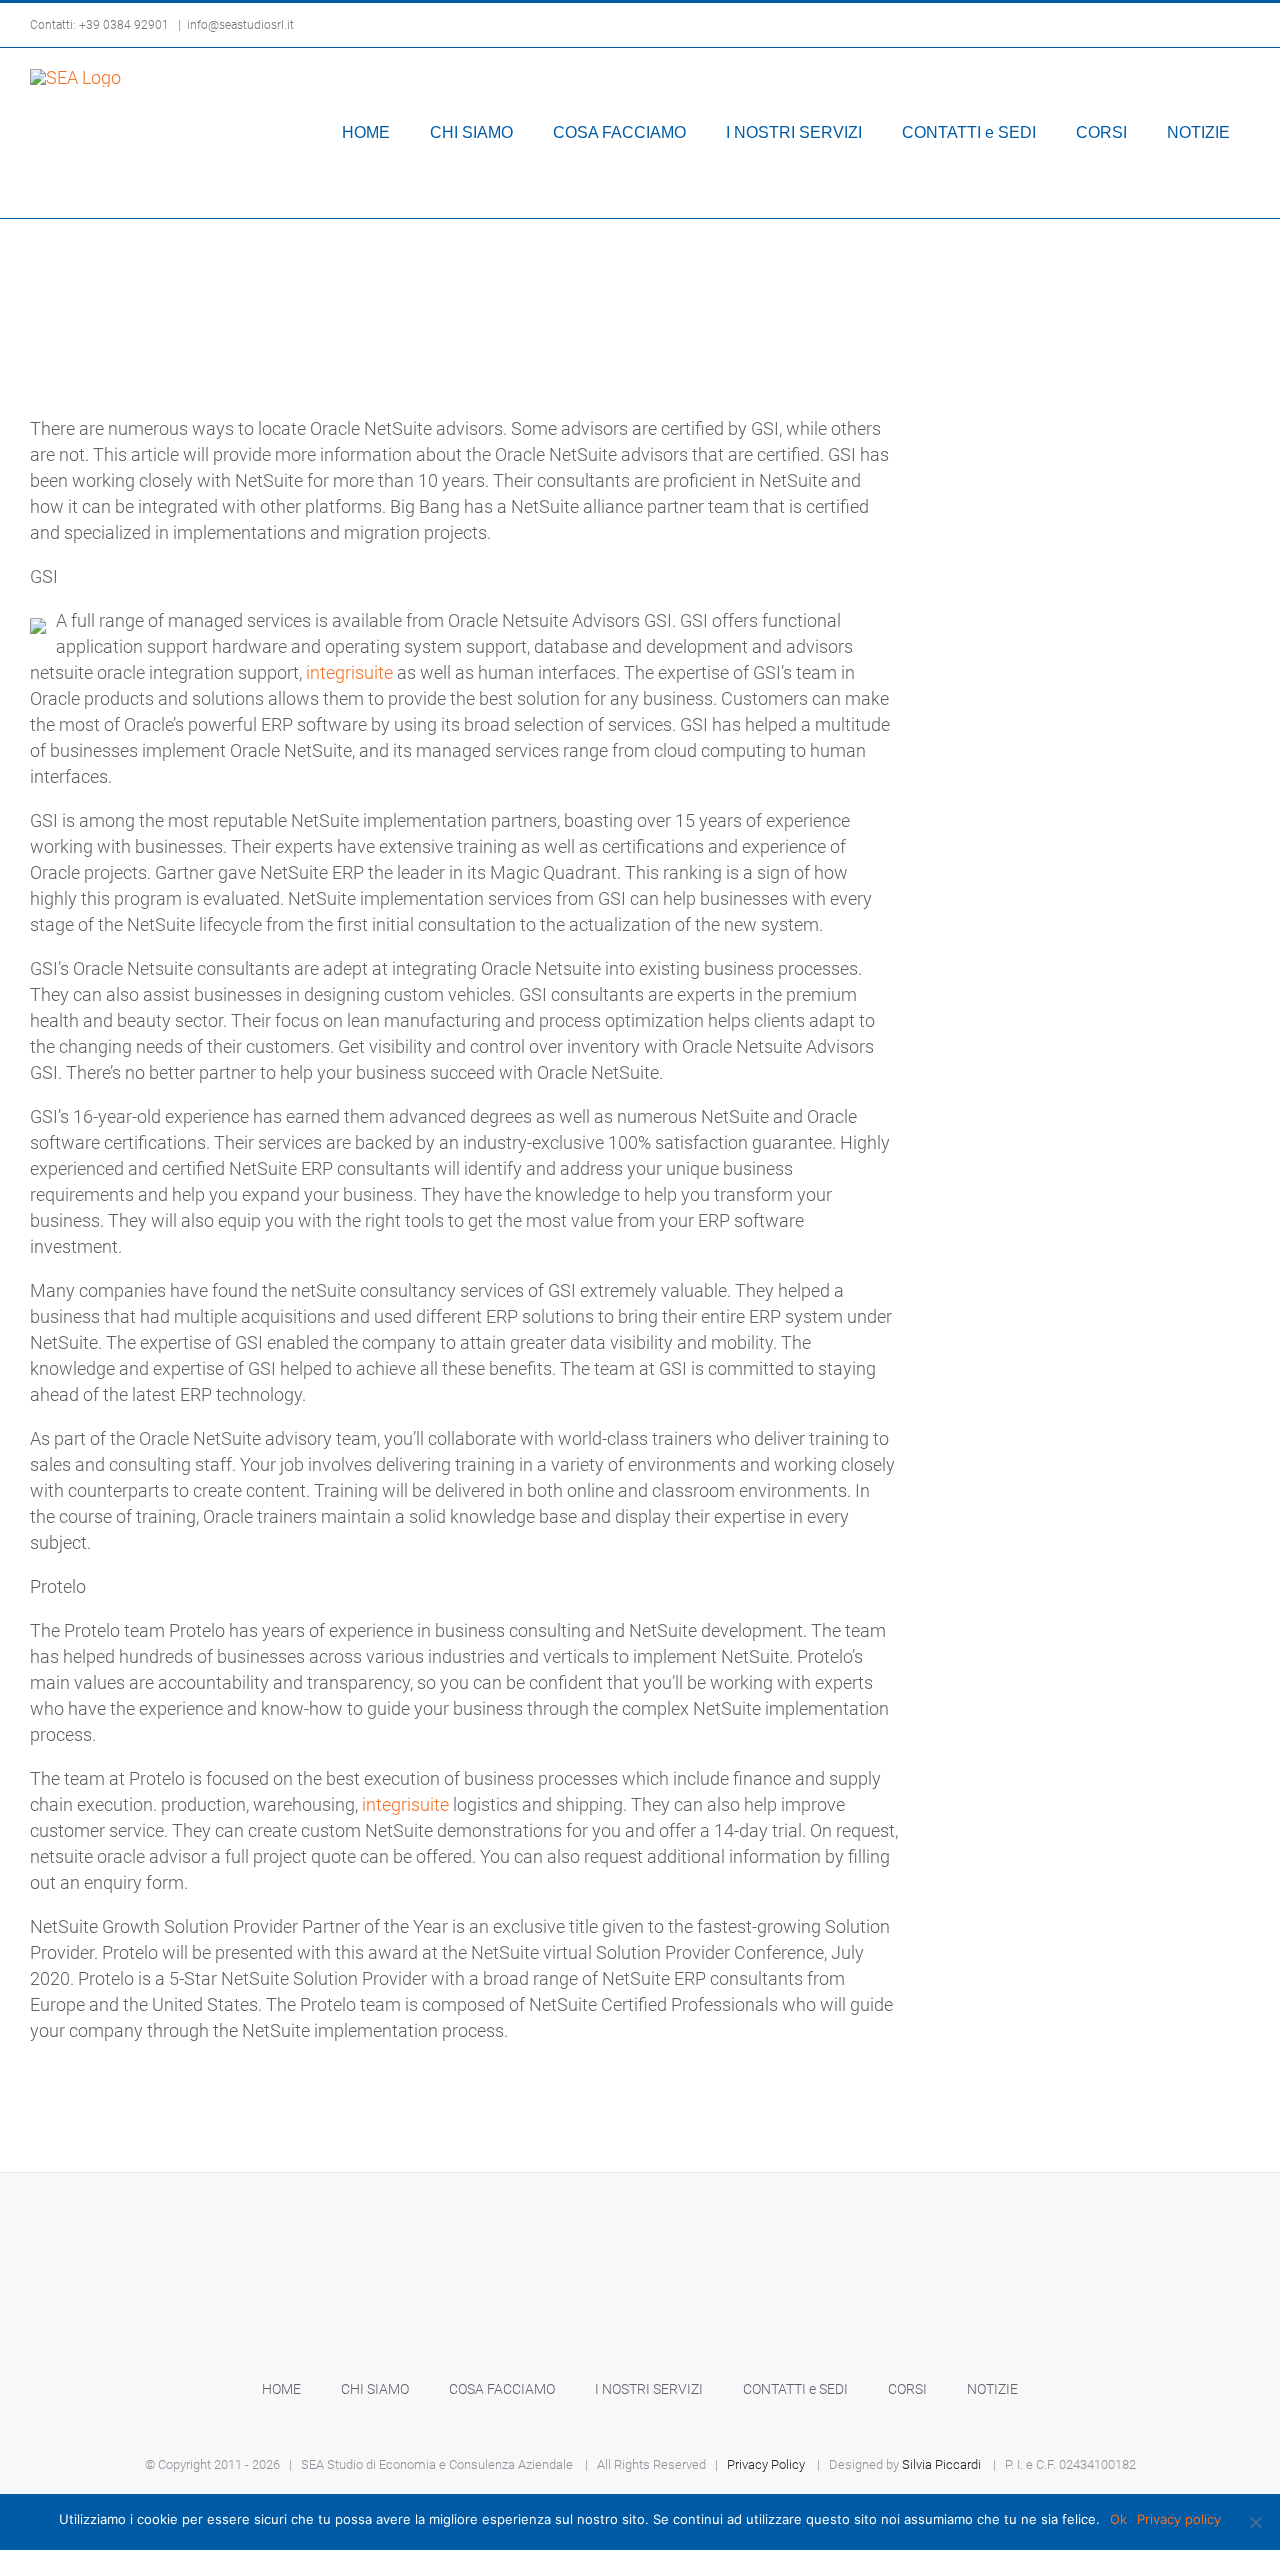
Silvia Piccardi (941, 2464)
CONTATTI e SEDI (795, 2389)
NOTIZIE (992, 2389)
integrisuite (349, 672)
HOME (281, 2389)
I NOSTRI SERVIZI (649, 2389)
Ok (1118, 2519)
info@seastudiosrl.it (240, 25)
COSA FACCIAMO (502, 2389)
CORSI (907, 2389)
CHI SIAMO (375, 2389)
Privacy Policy (766, 2464)
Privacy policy (1179, 2519)
